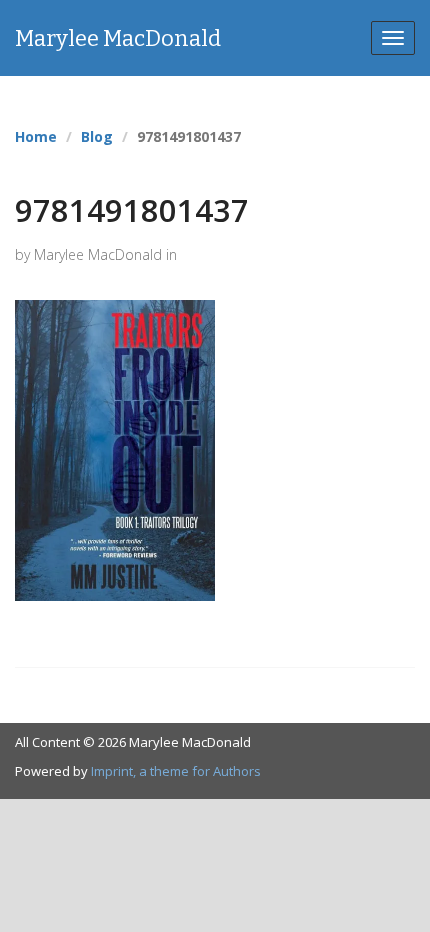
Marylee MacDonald (118, 38)
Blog (97, 136)
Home (36, 136)
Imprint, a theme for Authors (176, 771)
